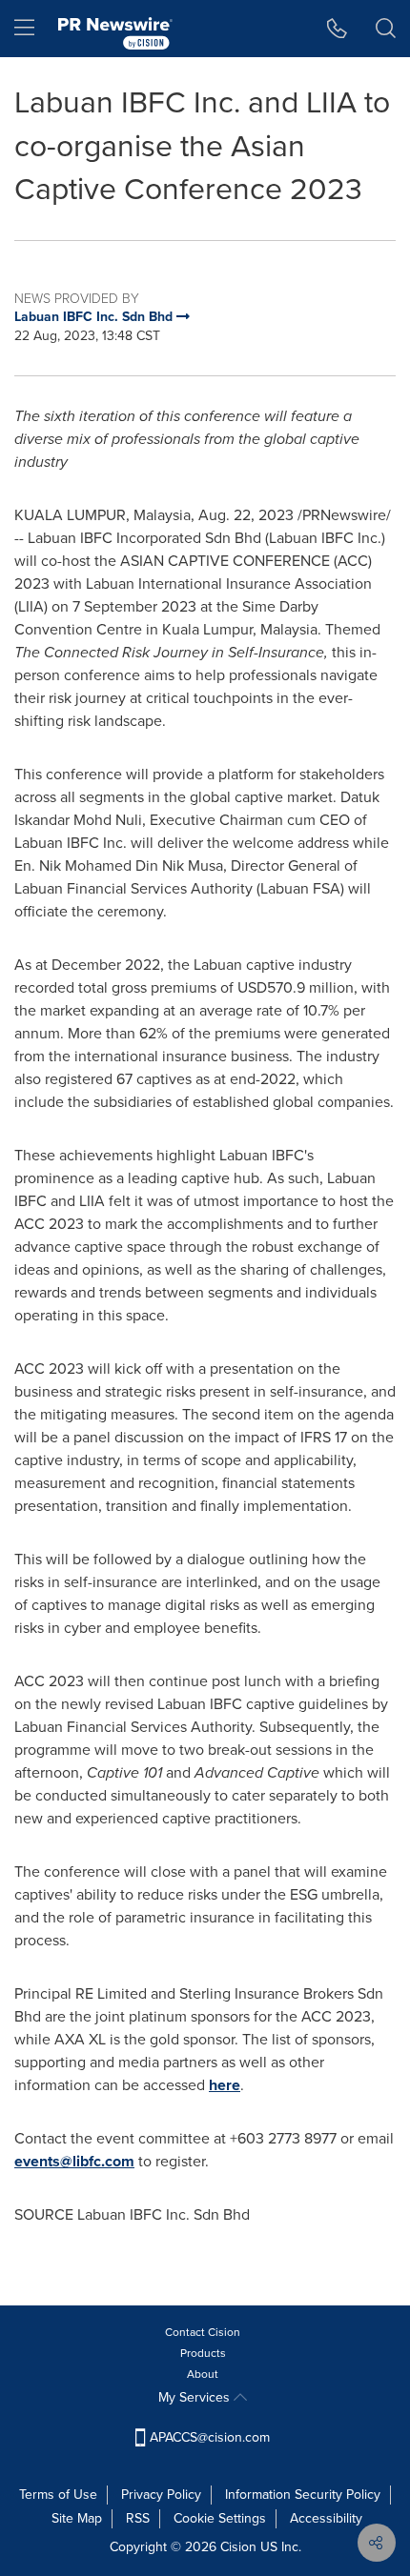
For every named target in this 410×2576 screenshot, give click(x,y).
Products (203, 2353)
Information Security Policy (303, 2495)
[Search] (386, 29)
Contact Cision (203, 2332)
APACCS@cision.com (210, 2437)
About (203, 2374)
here (225, 2085)
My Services (196, 2397)
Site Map (77, 2518)
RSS (138, 2518)
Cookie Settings (220, 2518)
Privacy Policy (161, 2495)
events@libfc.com (74, 2161)
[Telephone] (337, 29)
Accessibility (326, 2518)
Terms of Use (58, 2495)
